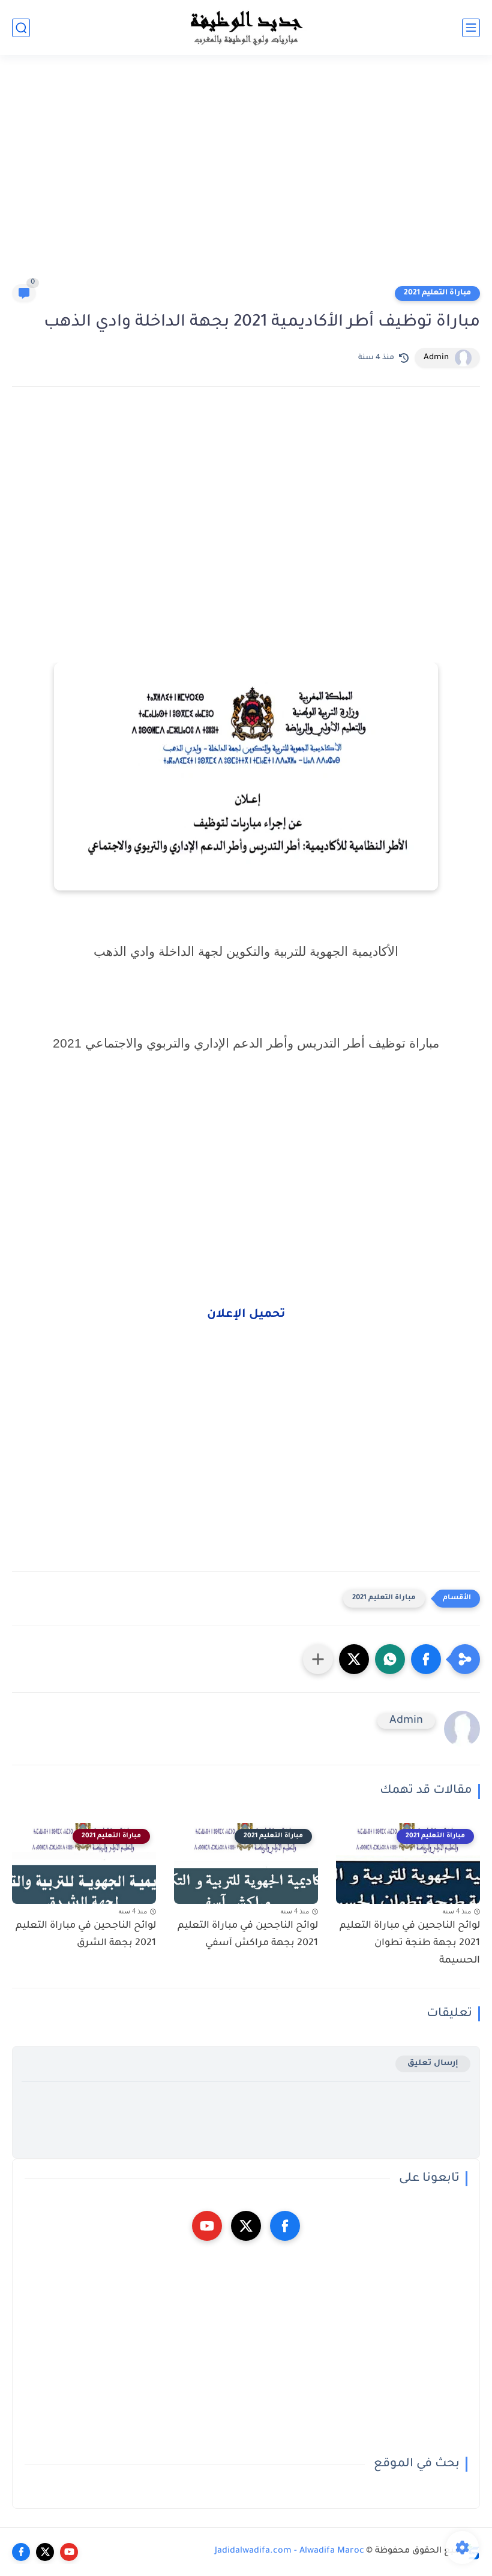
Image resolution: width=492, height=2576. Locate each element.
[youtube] (207, 2226)
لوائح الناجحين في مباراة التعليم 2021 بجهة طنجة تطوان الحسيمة (410, 1943)
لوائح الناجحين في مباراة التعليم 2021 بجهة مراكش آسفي (248, 1935)
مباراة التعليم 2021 (437, 293)
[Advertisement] (246, 175)
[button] (426, 1659)
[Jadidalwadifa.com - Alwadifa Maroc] (246, 28)
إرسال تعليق (433, 2064)
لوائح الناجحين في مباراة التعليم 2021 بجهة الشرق (86, 1935)
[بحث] (21, 28)
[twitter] (246, 2226)
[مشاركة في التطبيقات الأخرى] (318, 1659)
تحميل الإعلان (246, 1315)
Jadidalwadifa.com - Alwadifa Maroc (289, 2551)
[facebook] (285, 2226)
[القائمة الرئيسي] (471, 28)
